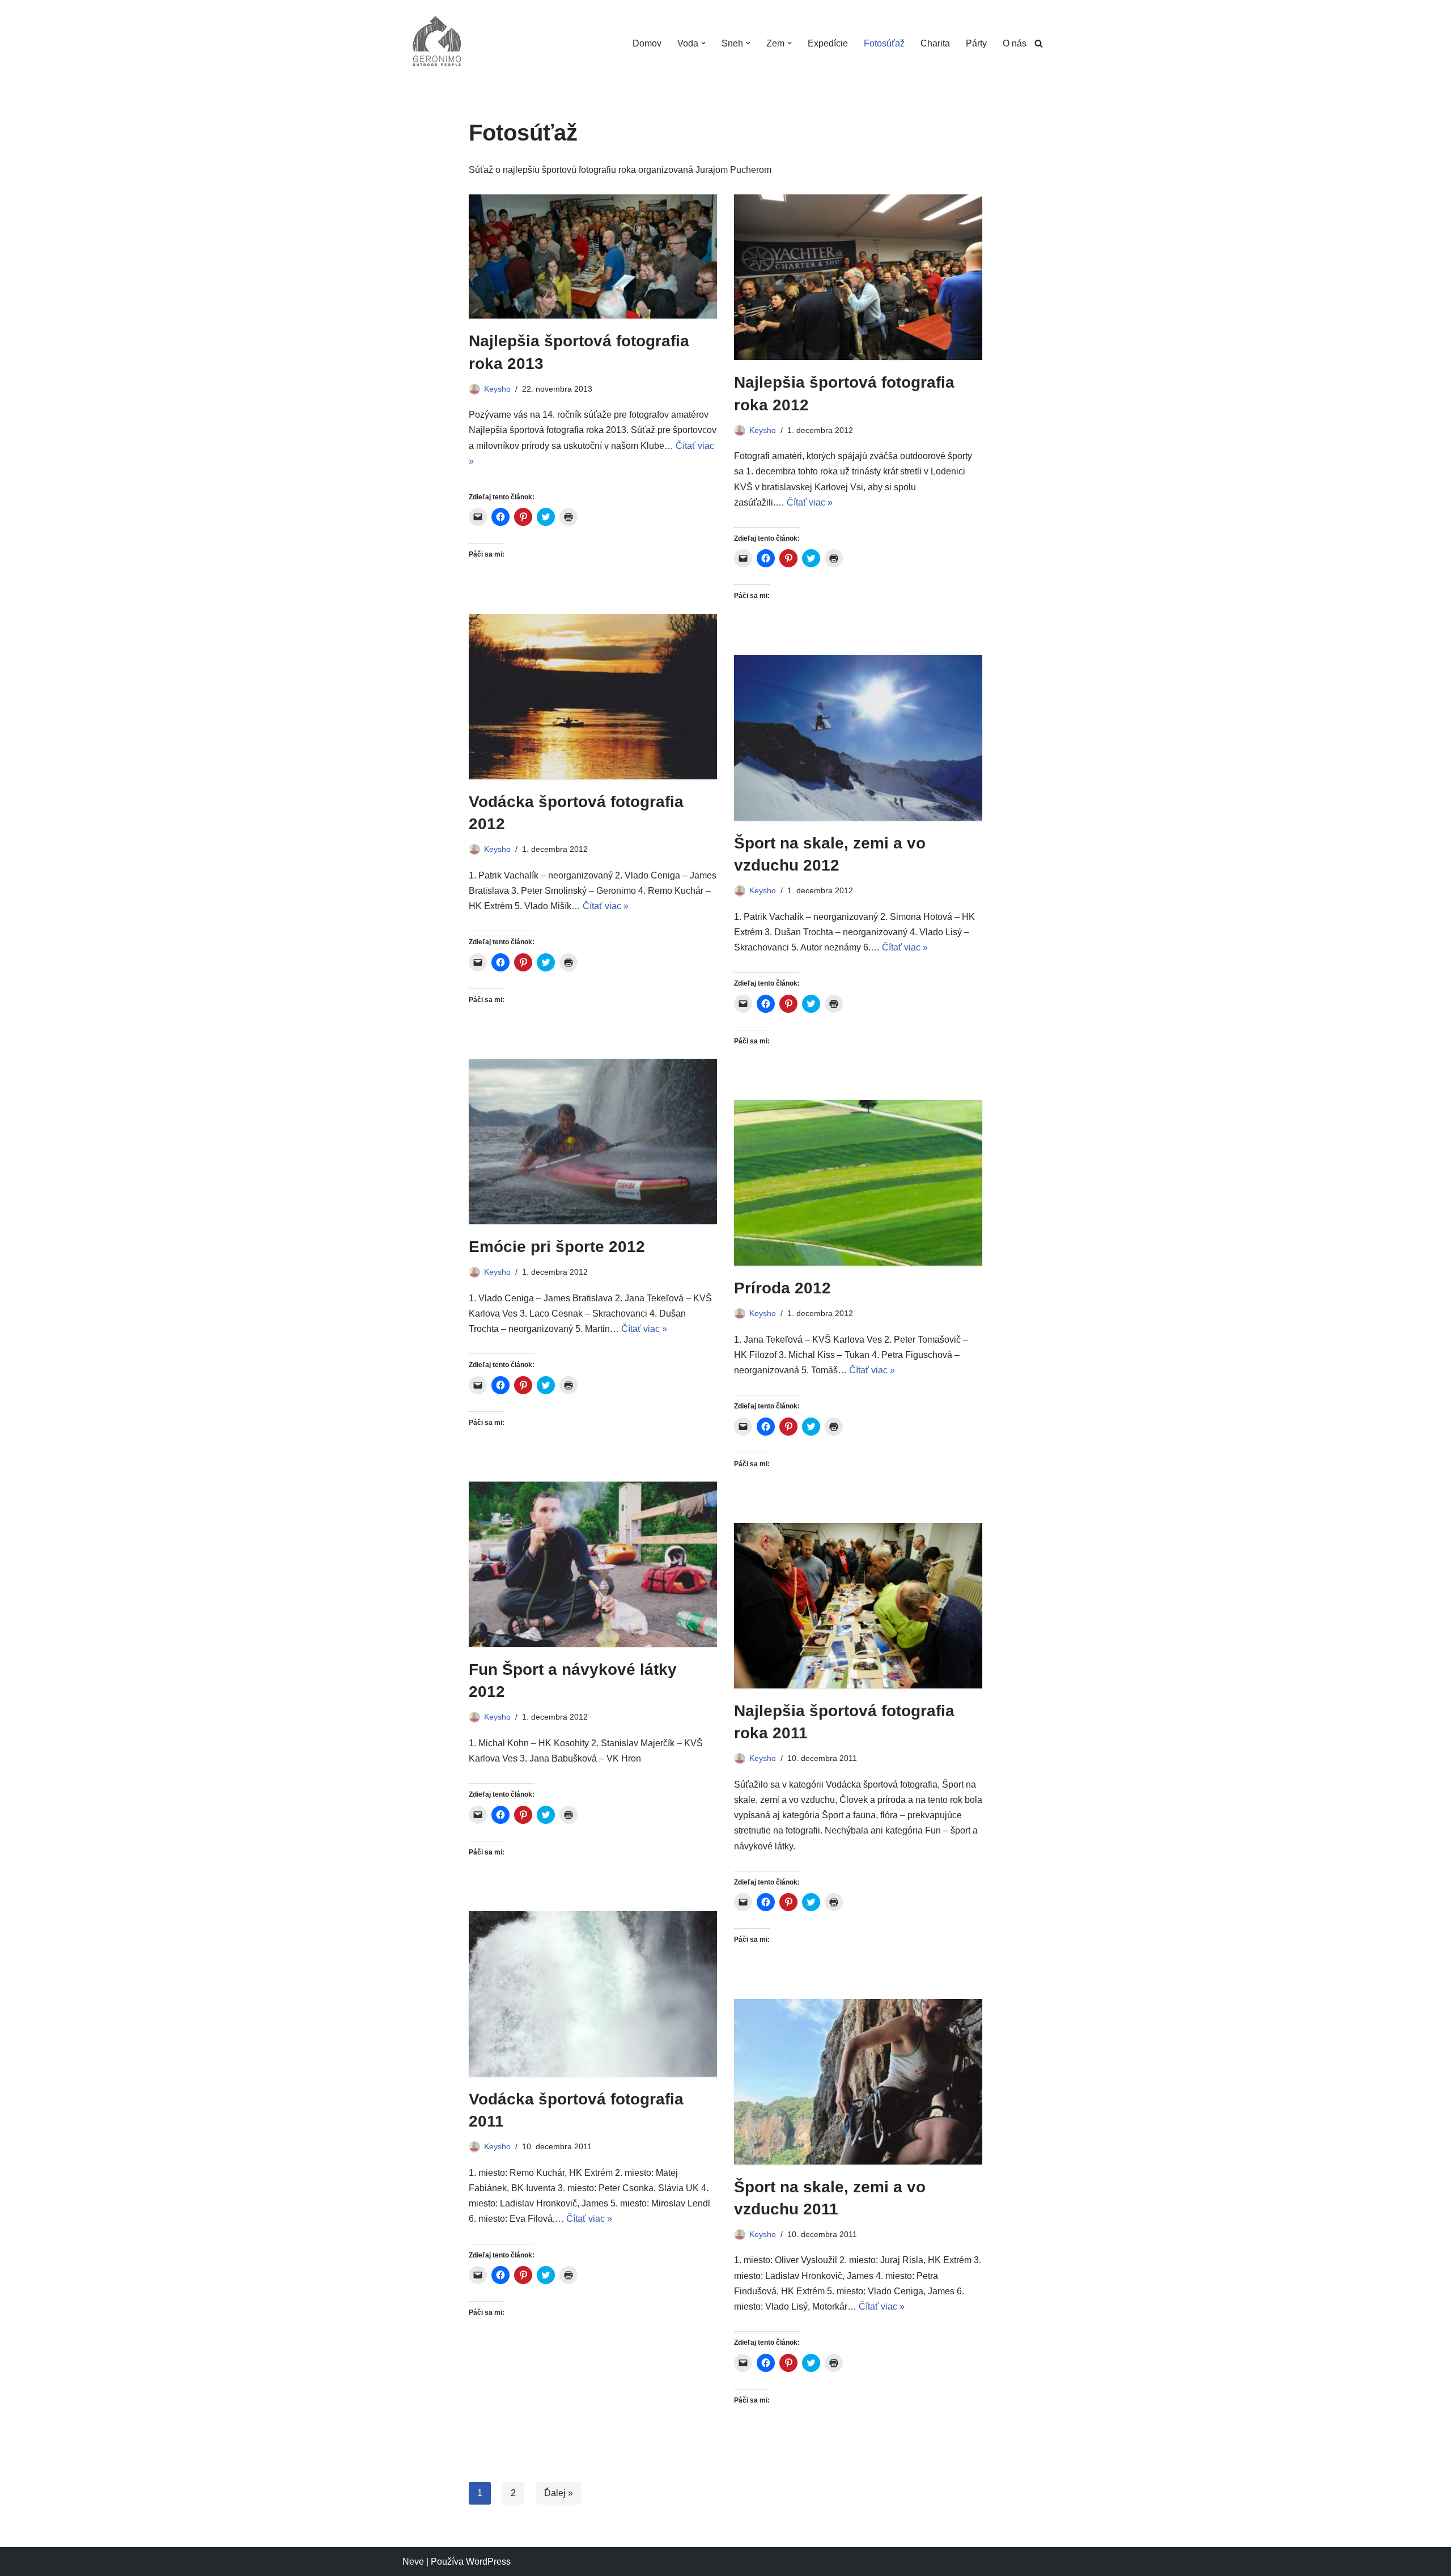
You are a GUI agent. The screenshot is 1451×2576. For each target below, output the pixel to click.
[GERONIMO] (436, 43)
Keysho (497, 389)
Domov (647, 43)
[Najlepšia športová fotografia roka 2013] (593, 256)
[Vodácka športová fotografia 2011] (593, 1994)
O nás (1015, 43)
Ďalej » (559, 2493)
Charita (935, 43)
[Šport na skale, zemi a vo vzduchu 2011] (858, 2082)
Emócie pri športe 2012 (557, 1247)
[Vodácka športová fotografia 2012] (593, 697)
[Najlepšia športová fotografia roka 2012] (858, 277)
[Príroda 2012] (858, 1183)
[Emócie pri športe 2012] (593, 1141)
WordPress (488, 2562)
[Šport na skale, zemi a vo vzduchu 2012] (858, 738)
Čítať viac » (810, 502)
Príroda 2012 (782, 1288)
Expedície (828, 43)
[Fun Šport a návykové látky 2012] (593, 1564)
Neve (413, 2562)
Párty (976, 43)
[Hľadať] (1039, 43)
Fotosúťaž (884, 43)
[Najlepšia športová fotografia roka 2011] (858, 1606)
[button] (703, 43)
